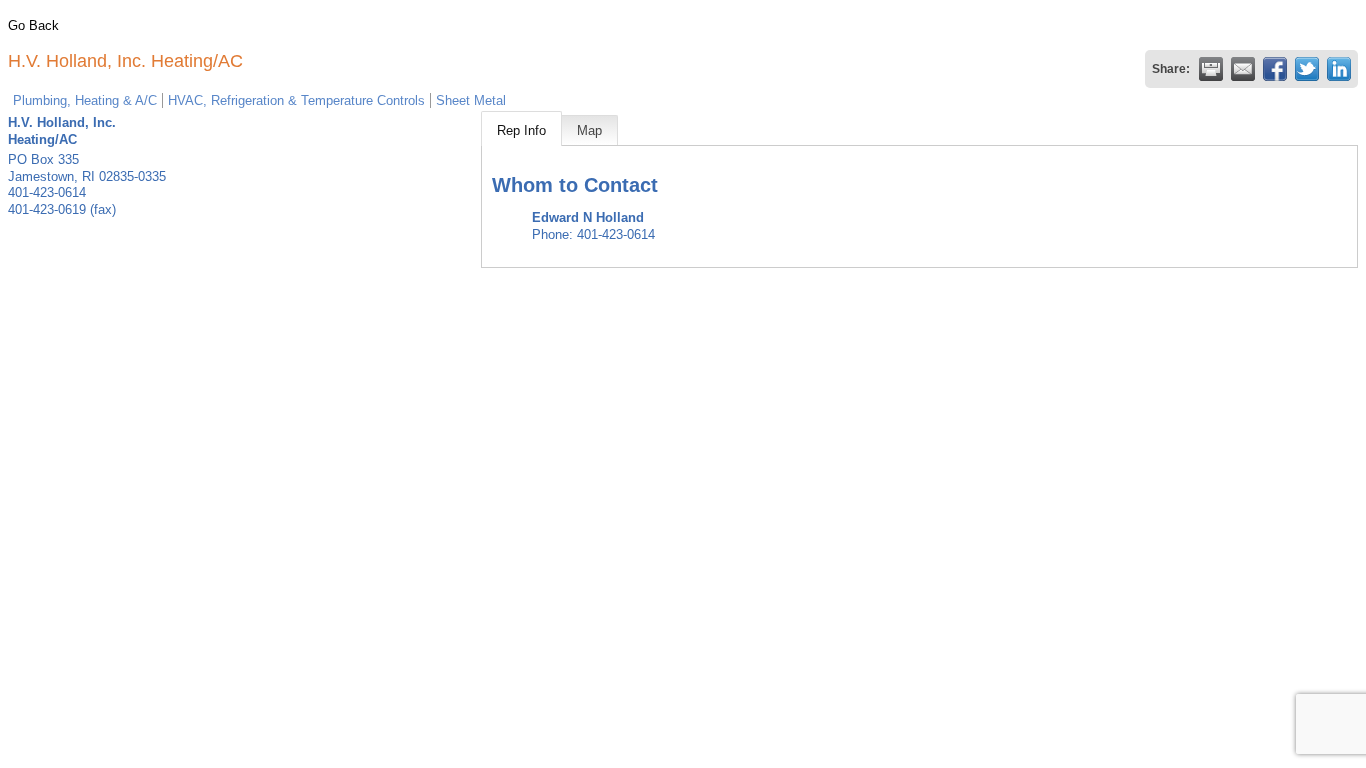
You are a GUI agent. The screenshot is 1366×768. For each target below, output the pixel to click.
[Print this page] (1211, 69)
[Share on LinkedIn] (1339, 69)
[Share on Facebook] (1275, 69)
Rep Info (521, 130)
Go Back (33, 25)
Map (589, 130)
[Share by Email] (1243, 69)
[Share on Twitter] (1307, 69)
